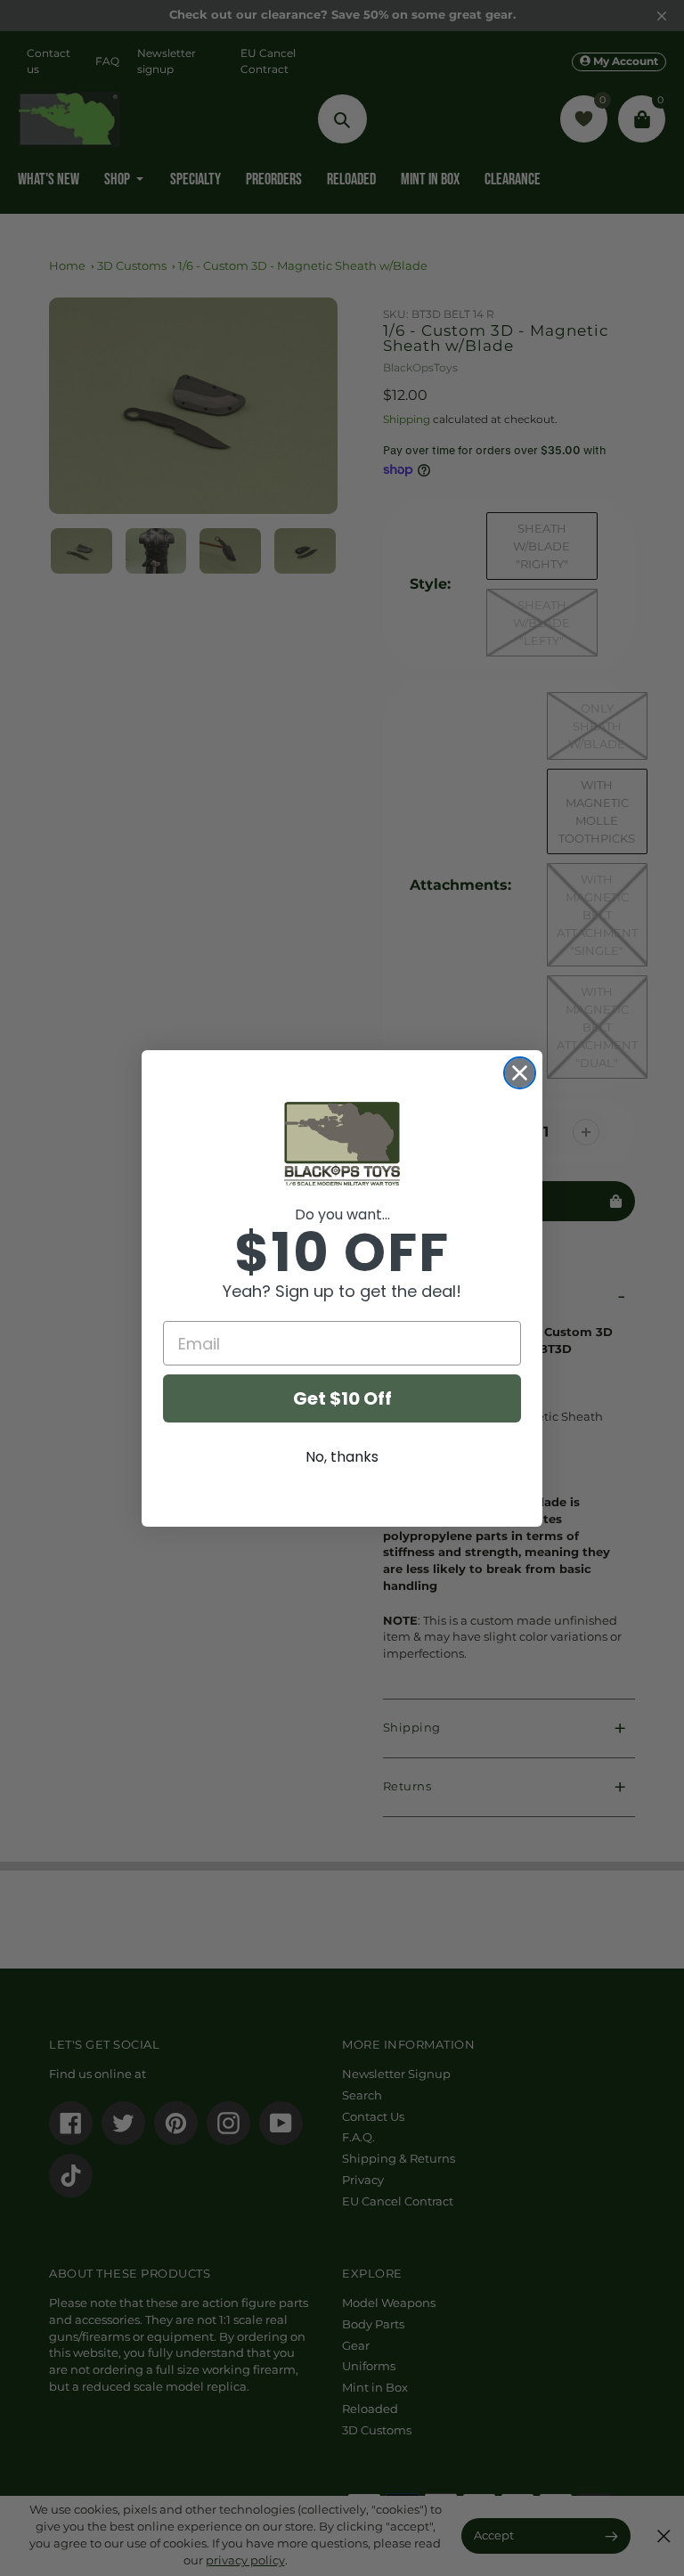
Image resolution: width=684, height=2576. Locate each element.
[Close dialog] (520, 1073)
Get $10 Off (342, 1398)
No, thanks (342, 1457)
